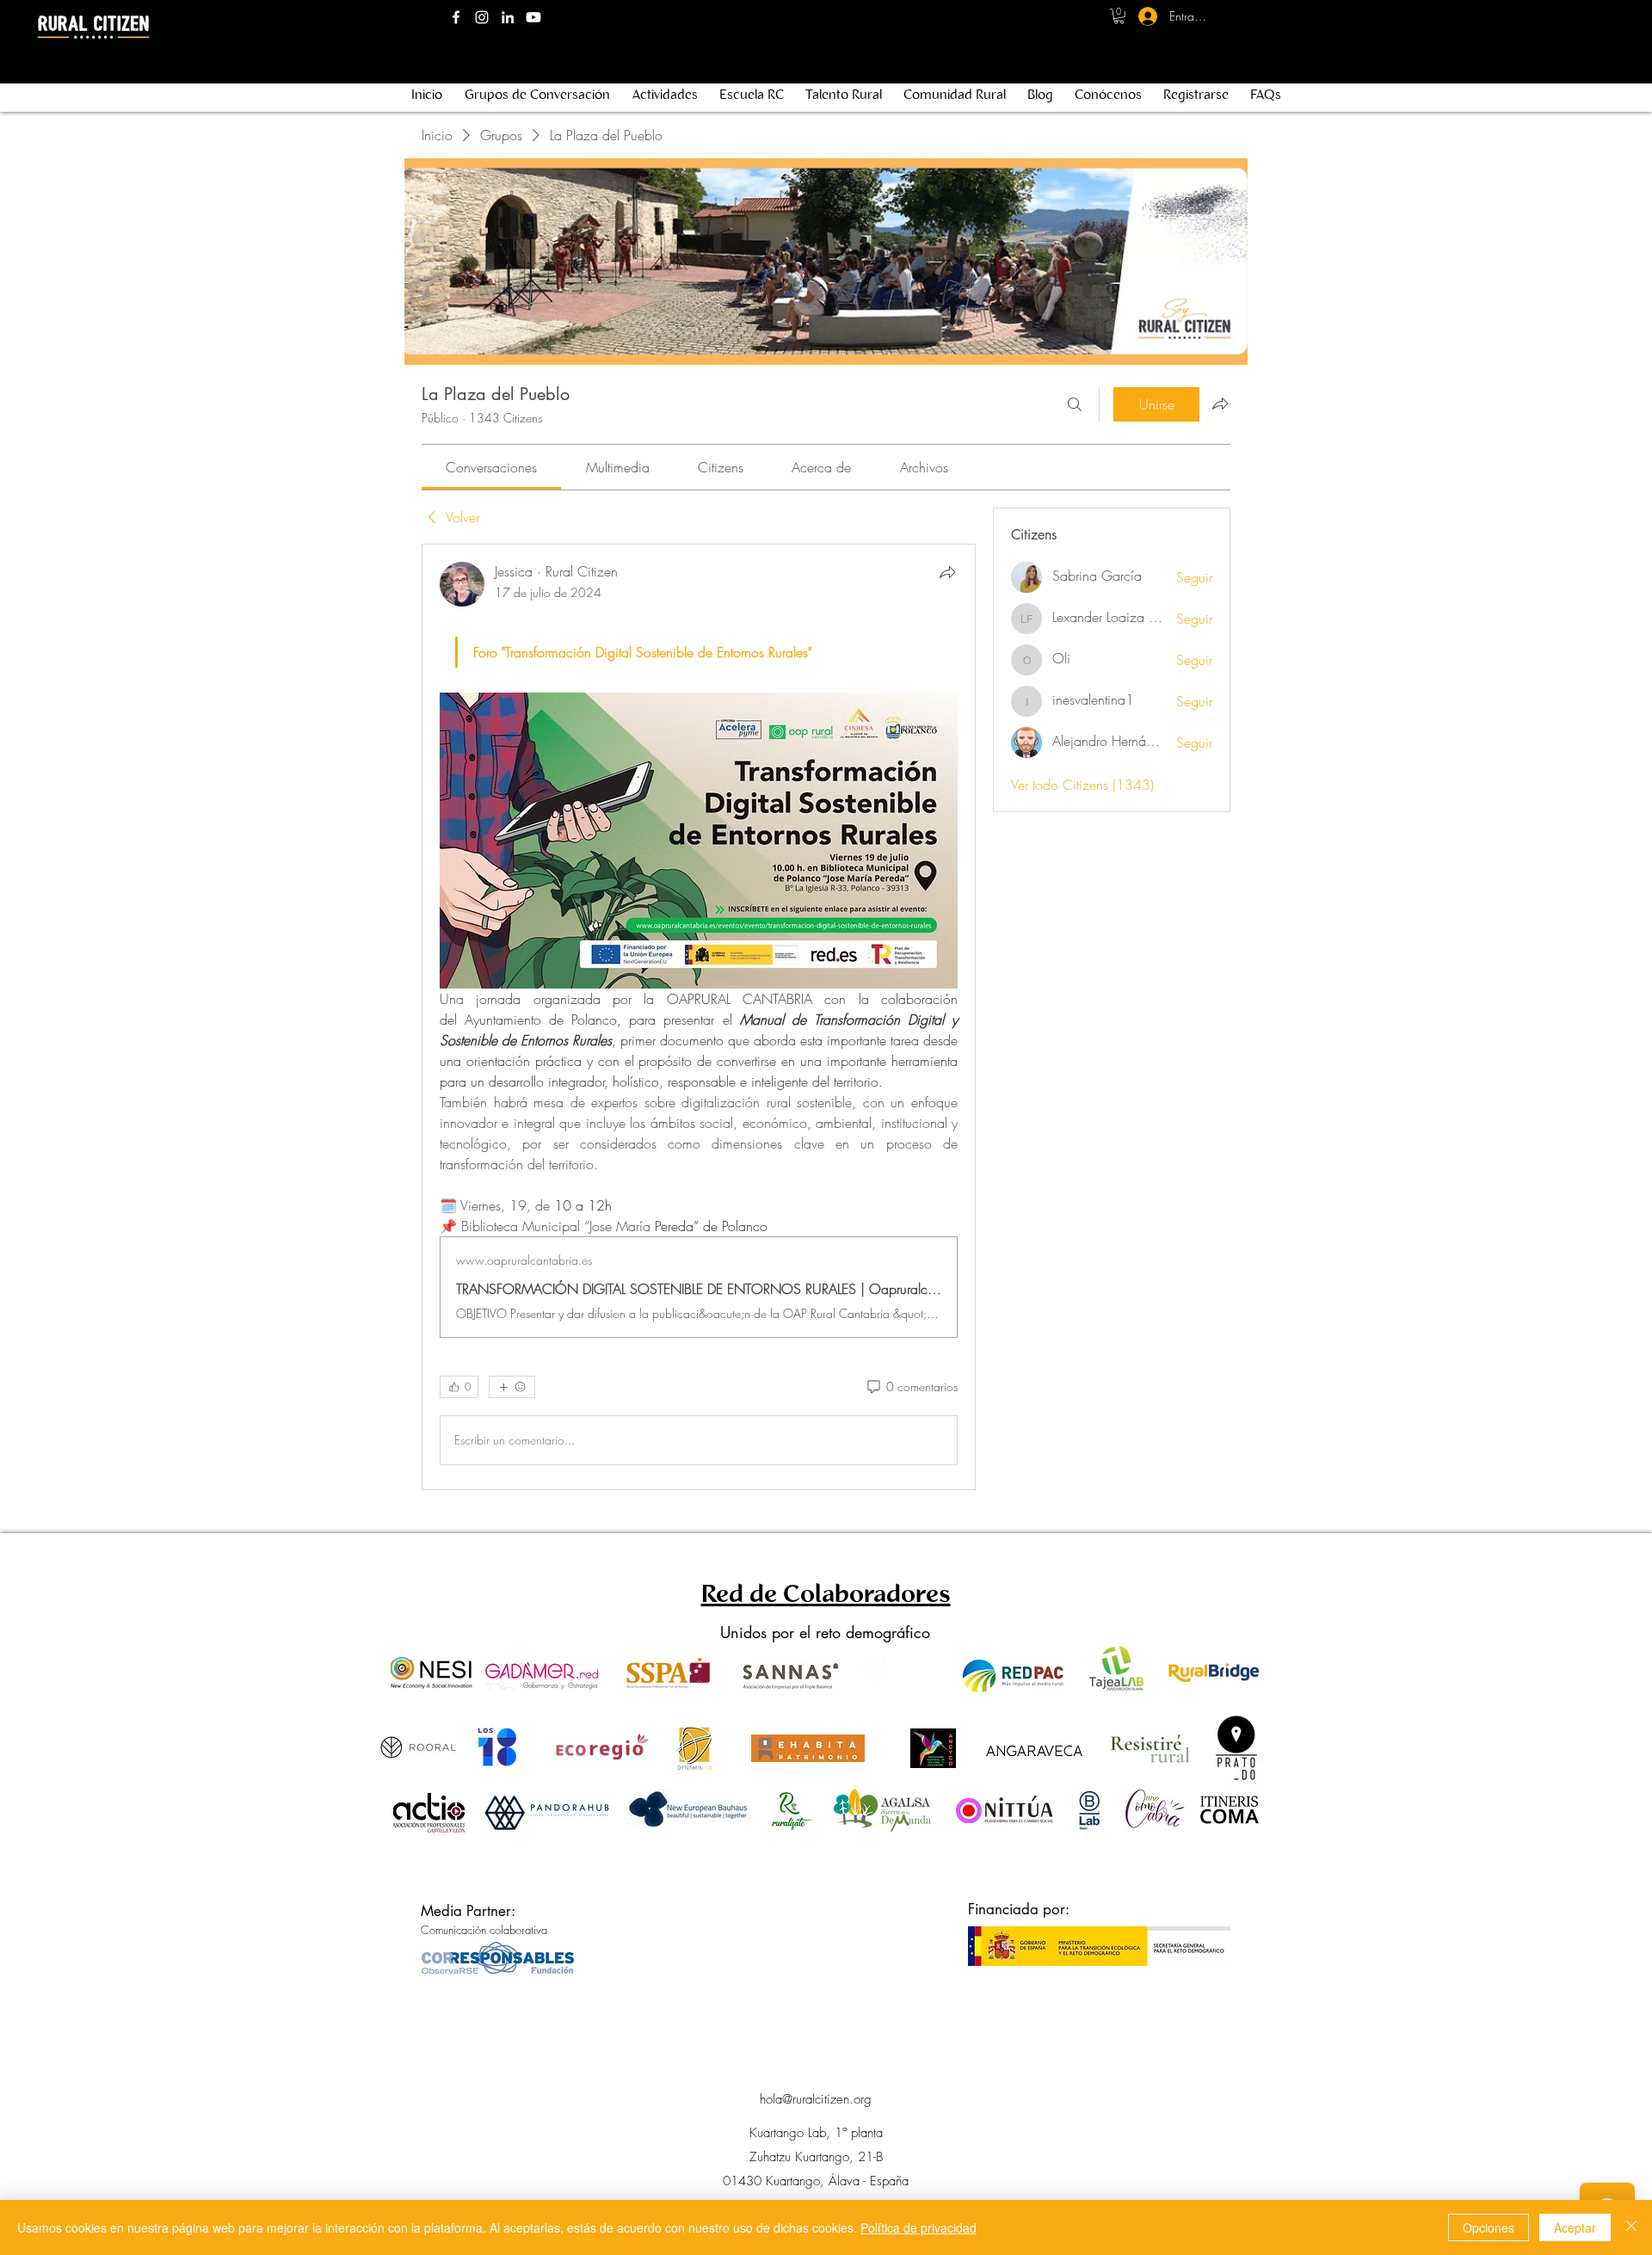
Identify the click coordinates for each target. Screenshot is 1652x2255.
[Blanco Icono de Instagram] (482, 17)
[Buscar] (1075, 404)
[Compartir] (947, 572)
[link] (491, 467)
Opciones (1489, 2227)
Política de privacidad (918, 2227)
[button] (1119, 16)
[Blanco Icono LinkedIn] (508, 17)
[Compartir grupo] (1220, 404)
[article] (699, 1017)
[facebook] (456, 17)
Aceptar (1575, 2227)
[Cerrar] (1631, 2227)
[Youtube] (533, 17)
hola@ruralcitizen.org (816, 2099)
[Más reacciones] (512, 1387)
